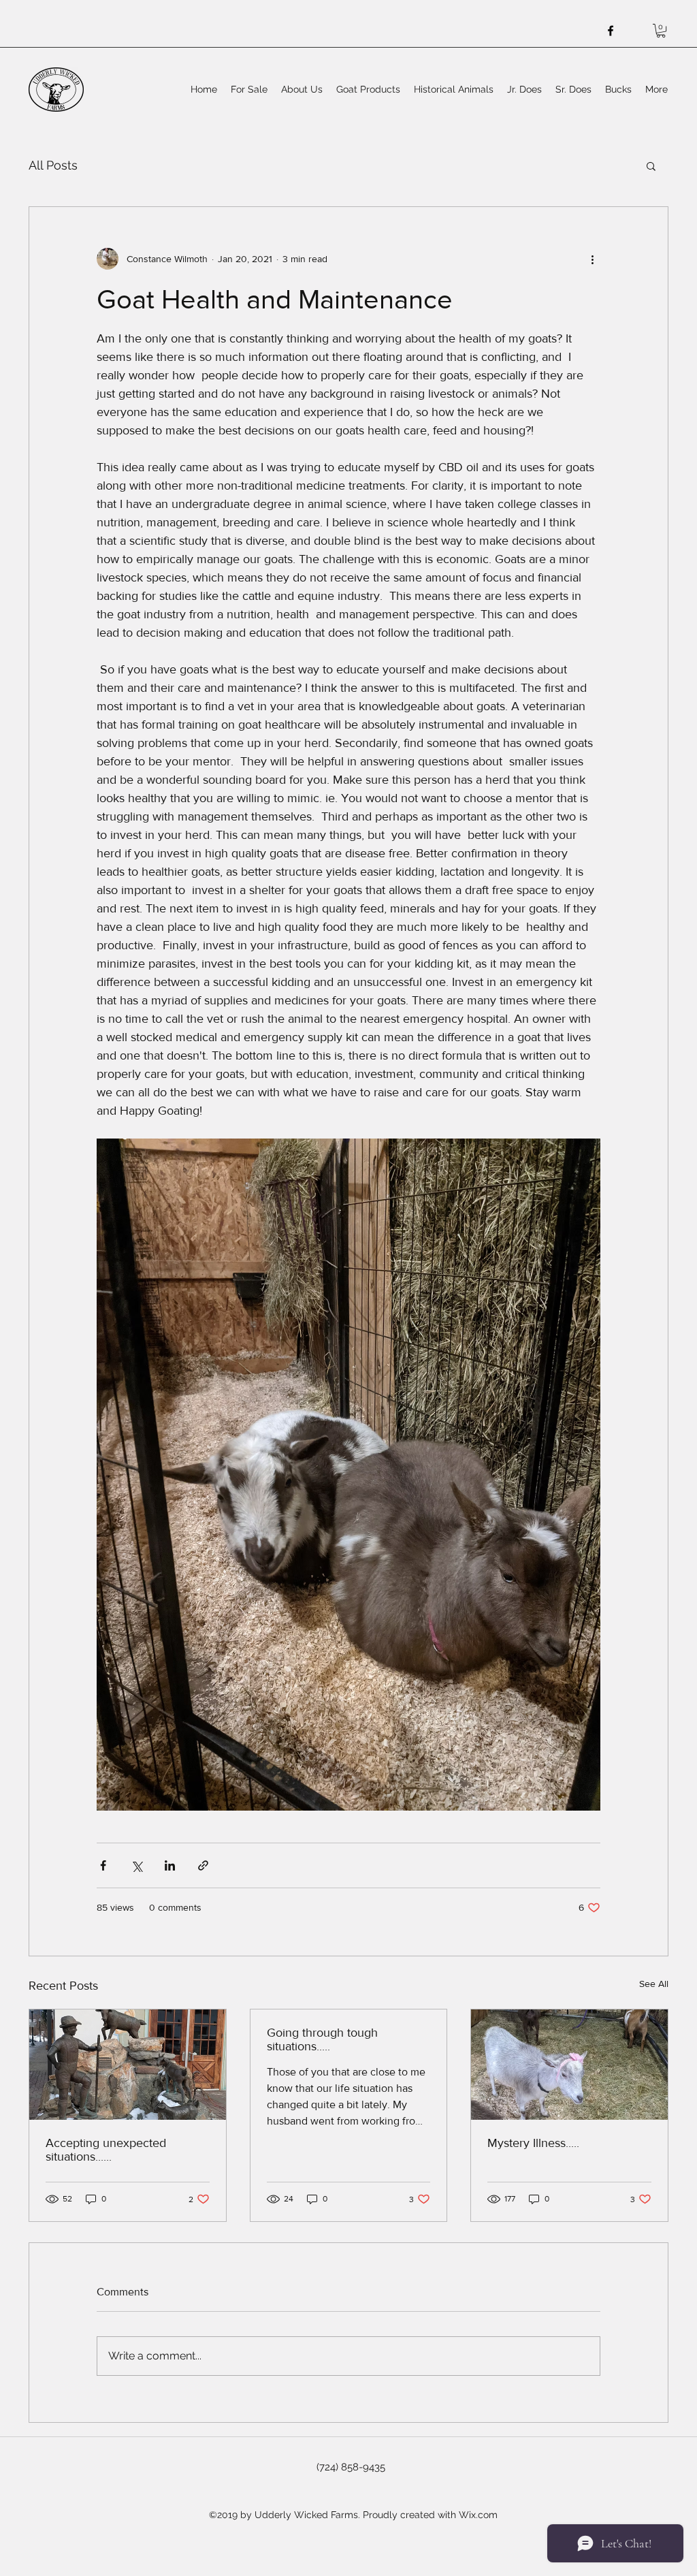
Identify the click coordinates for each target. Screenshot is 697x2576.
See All (654, 1984)
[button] (661, 31)
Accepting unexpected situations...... (106, 2150)
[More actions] (592, 259)
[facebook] (611, 31)
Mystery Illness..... (533, 2143)
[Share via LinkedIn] (170, 1865)
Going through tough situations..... (322, 2039)
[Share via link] (203, 1865)
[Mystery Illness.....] (569, 2065)
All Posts (53, 165)
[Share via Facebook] (103, 1865)
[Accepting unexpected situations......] (128, 2065)
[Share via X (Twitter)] (136, 1865)
